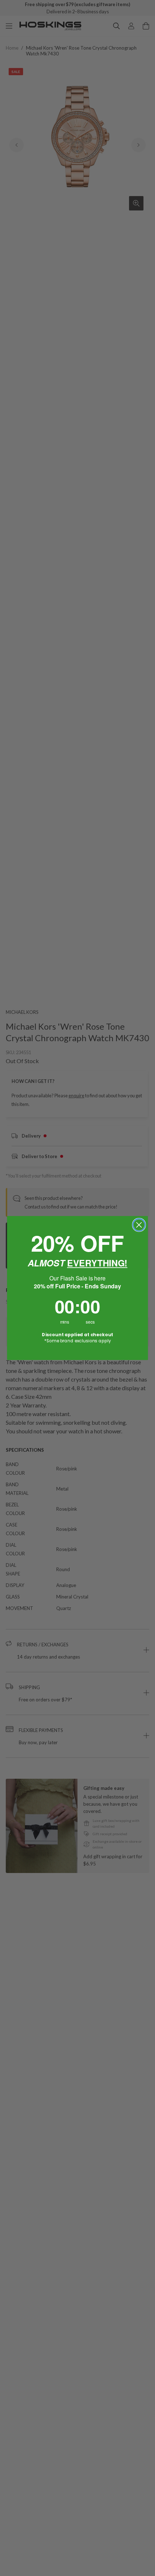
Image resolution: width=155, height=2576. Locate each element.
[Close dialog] (139, 1225)
